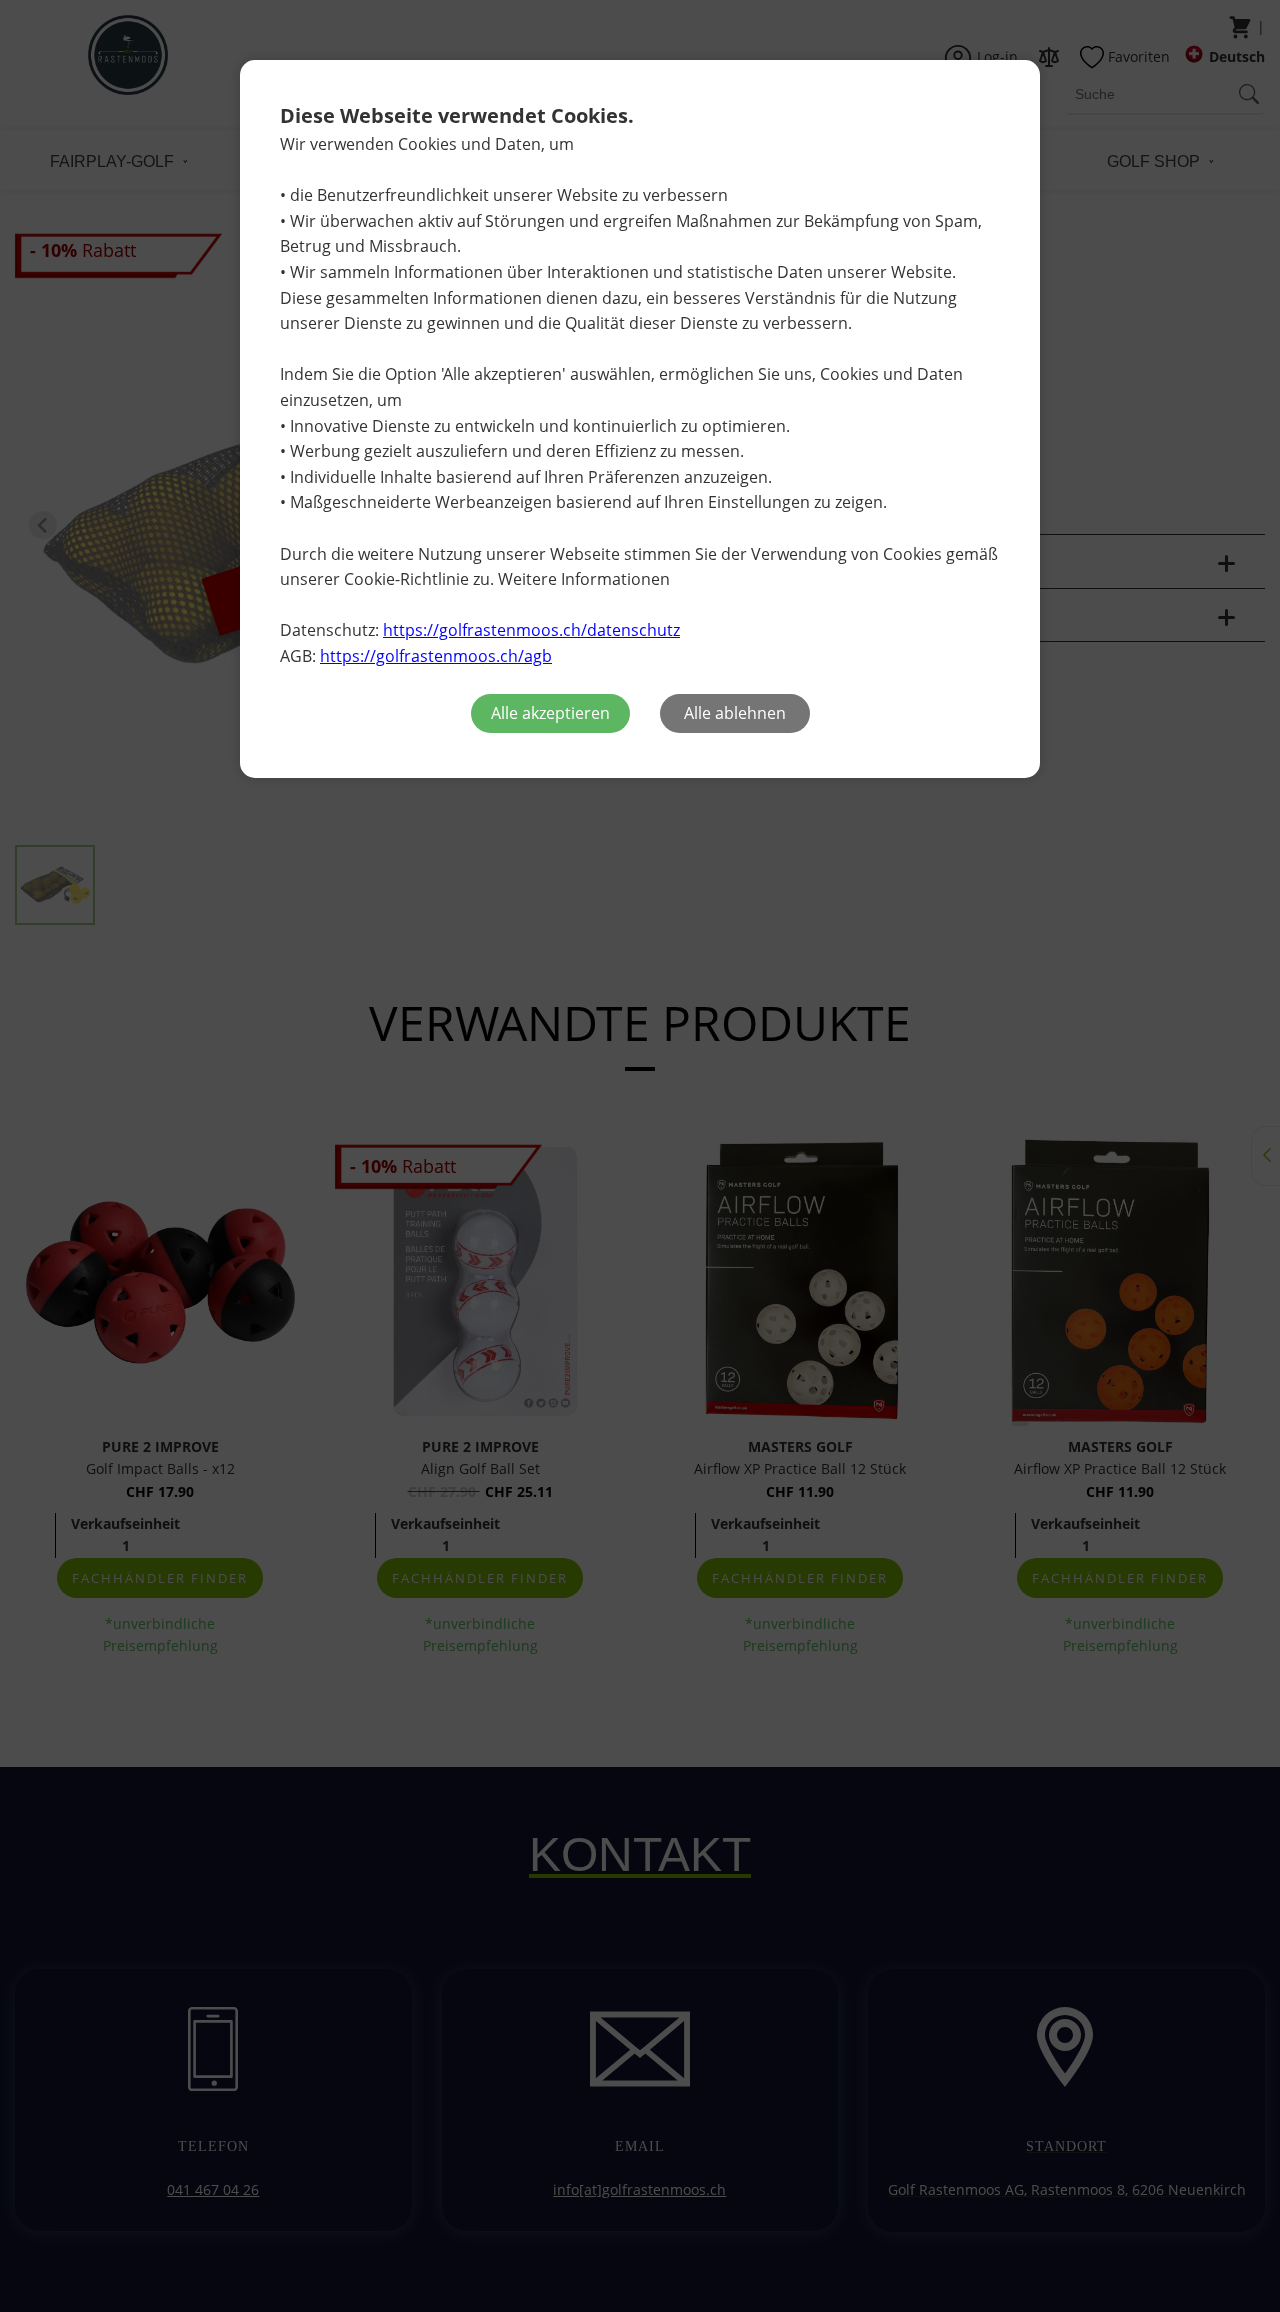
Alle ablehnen (735, 713)
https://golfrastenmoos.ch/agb (436, 656)
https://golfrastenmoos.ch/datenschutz (531, 630)
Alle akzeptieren (550, 713)
